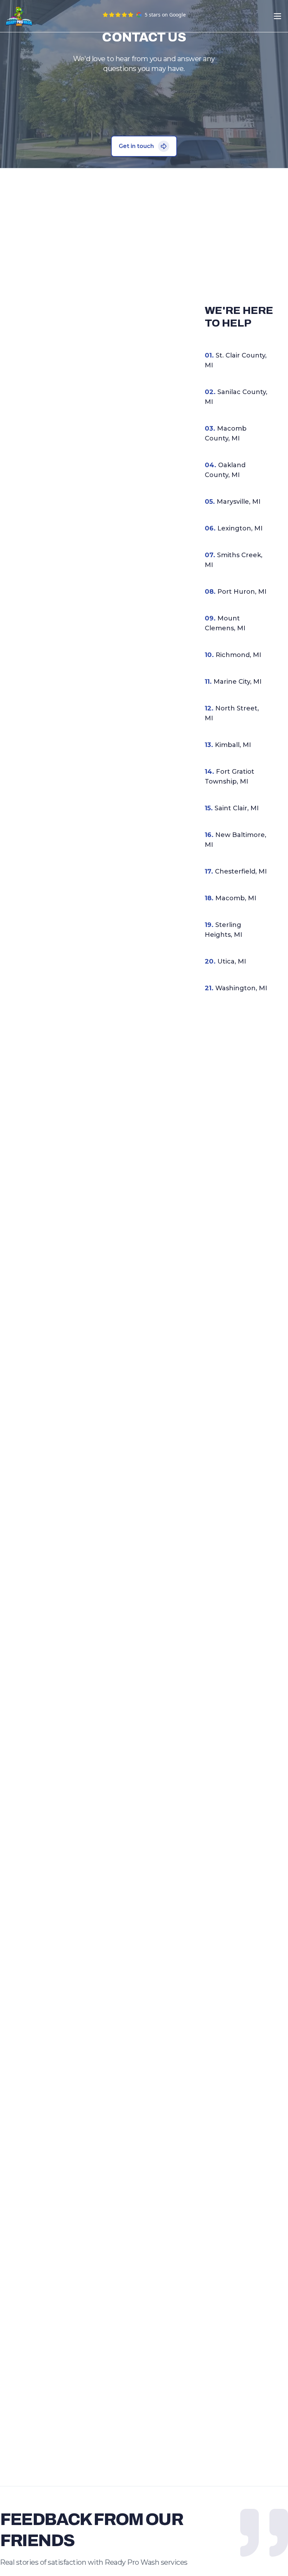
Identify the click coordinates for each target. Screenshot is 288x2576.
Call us (252, 16)
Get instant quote (189, 16)
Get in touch (136, 146)
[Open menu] (277, 16)
